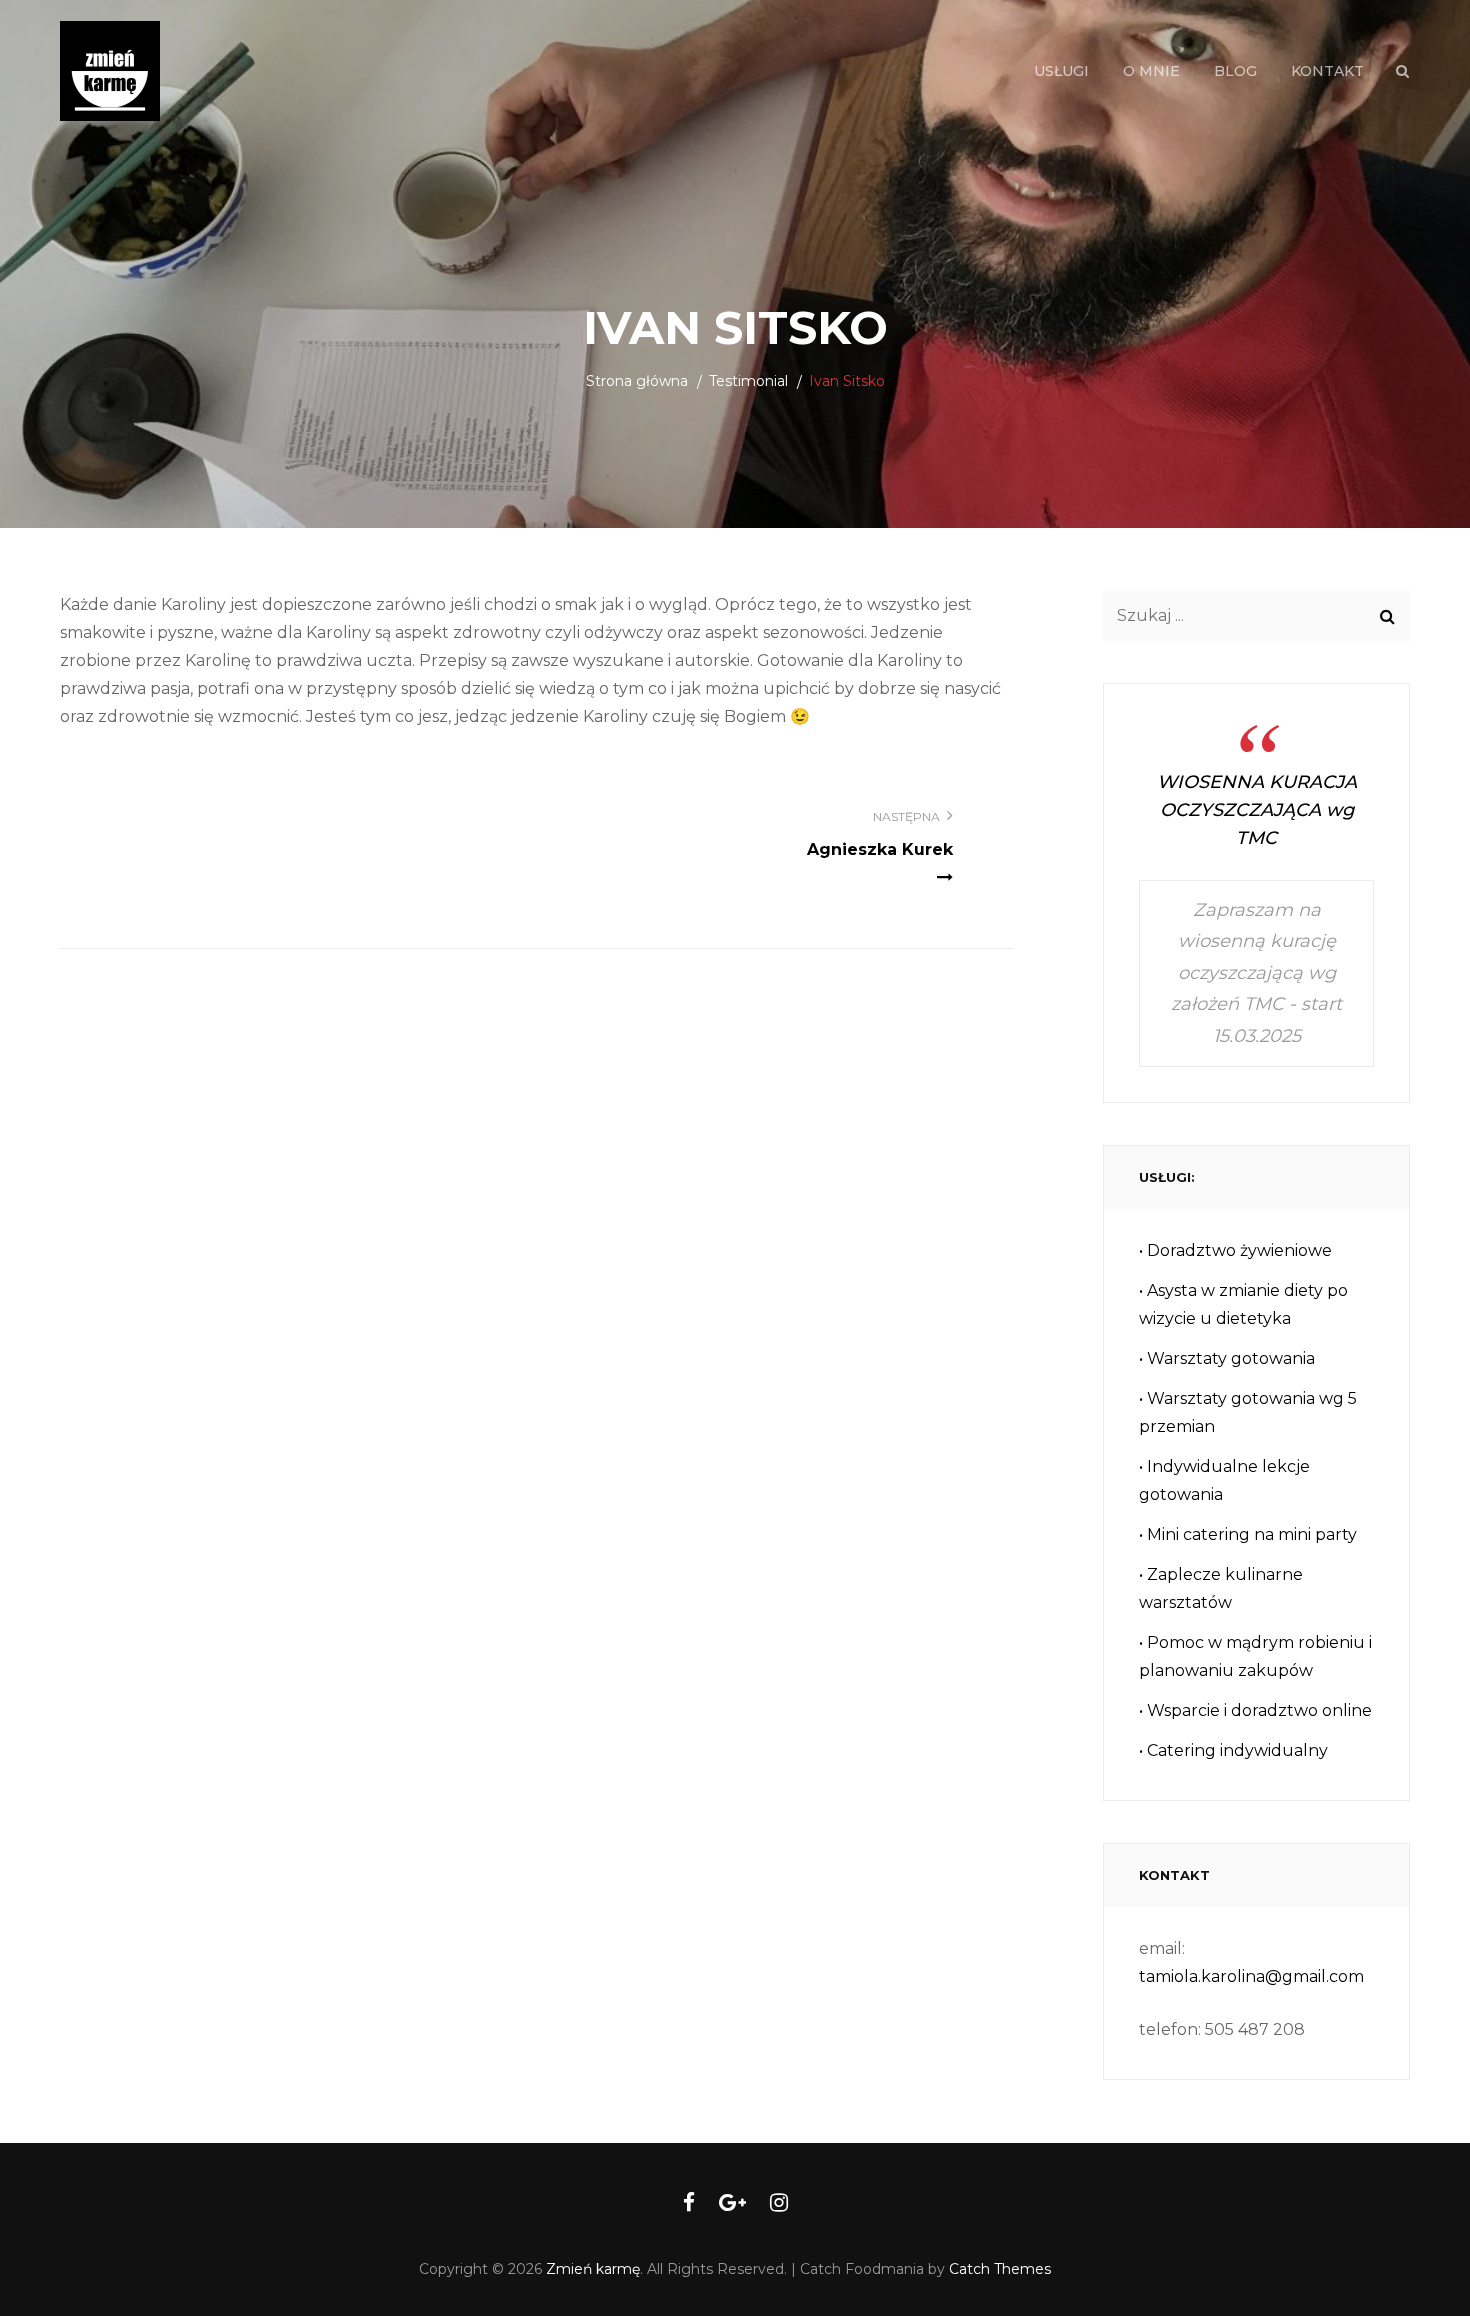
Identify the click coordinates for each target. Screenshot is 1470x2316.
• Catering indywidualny (1233, 1750)
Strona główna (637, 381)
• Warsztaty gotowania (1227, 1358)
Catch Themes (1000, 2269)
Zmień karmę (593, 2269)
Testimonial (748, 381)
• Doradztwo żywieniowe (1235, 1250)
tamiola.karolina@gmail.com (1251, 1976)
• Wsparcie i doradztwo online (1255, 1710)
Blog (1235, 71)
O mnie (1151, 71)
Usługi (1061, 71)
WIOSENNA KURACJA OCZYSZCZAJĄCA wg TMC (1257, 810)
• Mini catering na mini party (1248, 1534)
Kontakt (1327, 71)
